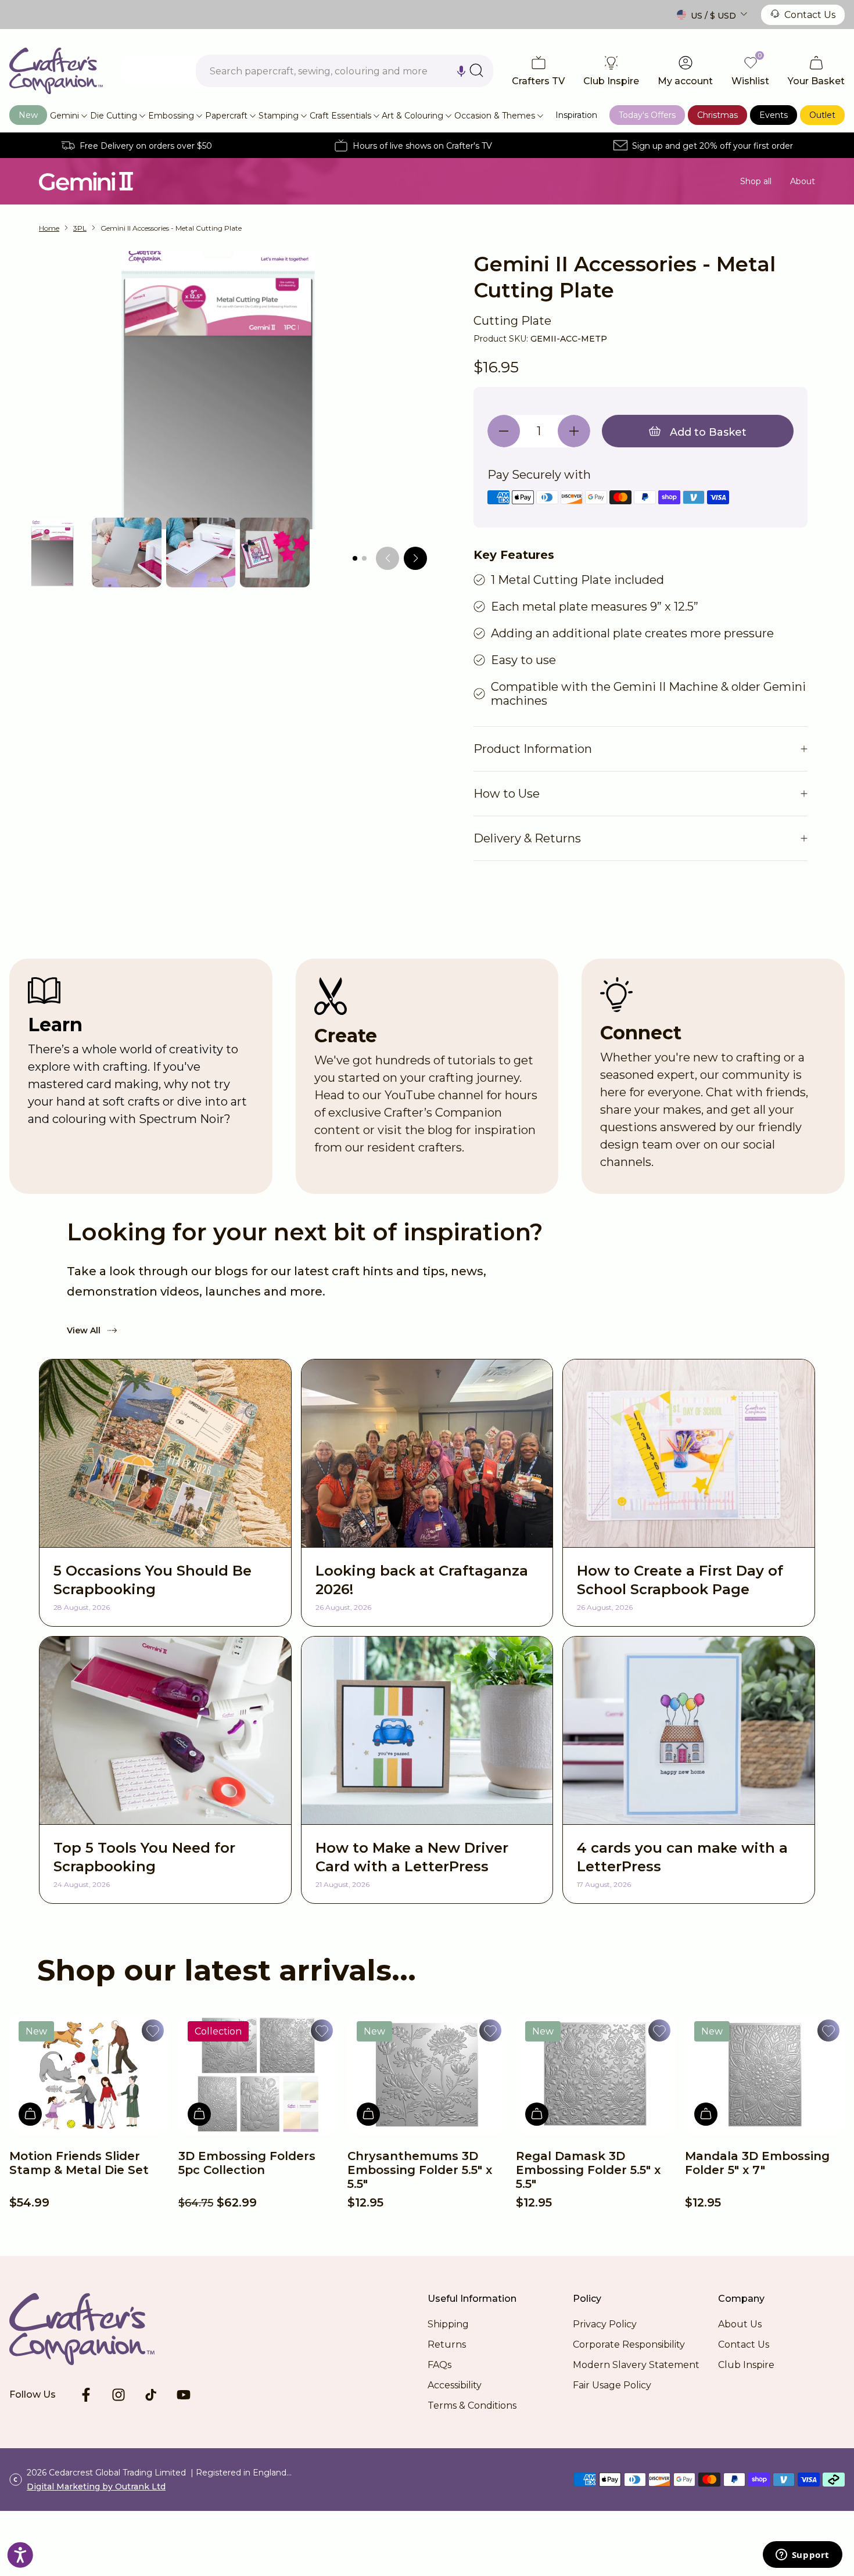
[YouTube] (184, 2395)
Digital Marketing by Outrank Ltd (96, 2487)
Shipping (448, 2324)
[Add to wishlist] (153, 2030)
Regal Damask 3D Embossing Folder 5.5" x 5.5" (588, 2170)
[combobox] (345, 71)
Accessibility (455, 2385)
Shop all (756, 181)
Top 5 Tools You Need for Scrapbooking (144, 1857)
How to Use (507, 794)
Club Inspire (746, 2365)
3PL (80, 228)
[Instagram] (119, 2395)
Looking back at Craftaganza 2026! (422, 1580)
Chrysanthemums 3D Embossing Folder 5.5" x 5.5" (420, 2170)
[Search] (476, 70)
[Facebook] (86, 2395)
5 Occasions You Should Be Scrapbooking (152, 1580)
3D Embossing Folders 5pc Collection (247, 2163)
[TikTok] (151, 2395)
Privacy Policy (605, 2324)
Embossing (171, 116)
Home (49, 228)
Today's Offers (647, 115)
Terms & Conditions (472, 2405)
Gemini (64, 116)
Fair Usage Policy (612, 2385)
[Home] (56, 71)
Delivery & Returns (527, 838)
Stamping (279, 116)
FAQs (439, 2365)
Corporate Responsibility (629, 2344)
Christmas (717, 115)
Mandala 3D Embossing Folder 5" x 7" (757, 2163)
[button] (461, 71)
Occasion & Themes (495, 116)
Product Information (533, 749)
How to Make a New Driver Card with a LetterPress (412, 1857)
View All (84, 1330)
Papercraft (226, 116)
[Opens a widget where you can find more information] (802, 2556)
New (28, 115)
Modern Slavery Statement (636, 2365)
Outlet (822, 115)
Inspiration (576, 115)
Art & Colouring (412, 116)
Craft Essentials (340, 116)
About (803, 181)
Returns (447, 2344)
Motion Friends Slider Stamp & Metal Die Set (79, 2163)
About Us (740, 2324)
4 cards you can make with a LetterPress (682, 1857)
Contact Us (810, 15)
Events (774, 115)
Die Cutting (114, 116)
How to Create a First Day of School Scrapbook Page (680, 1580)
